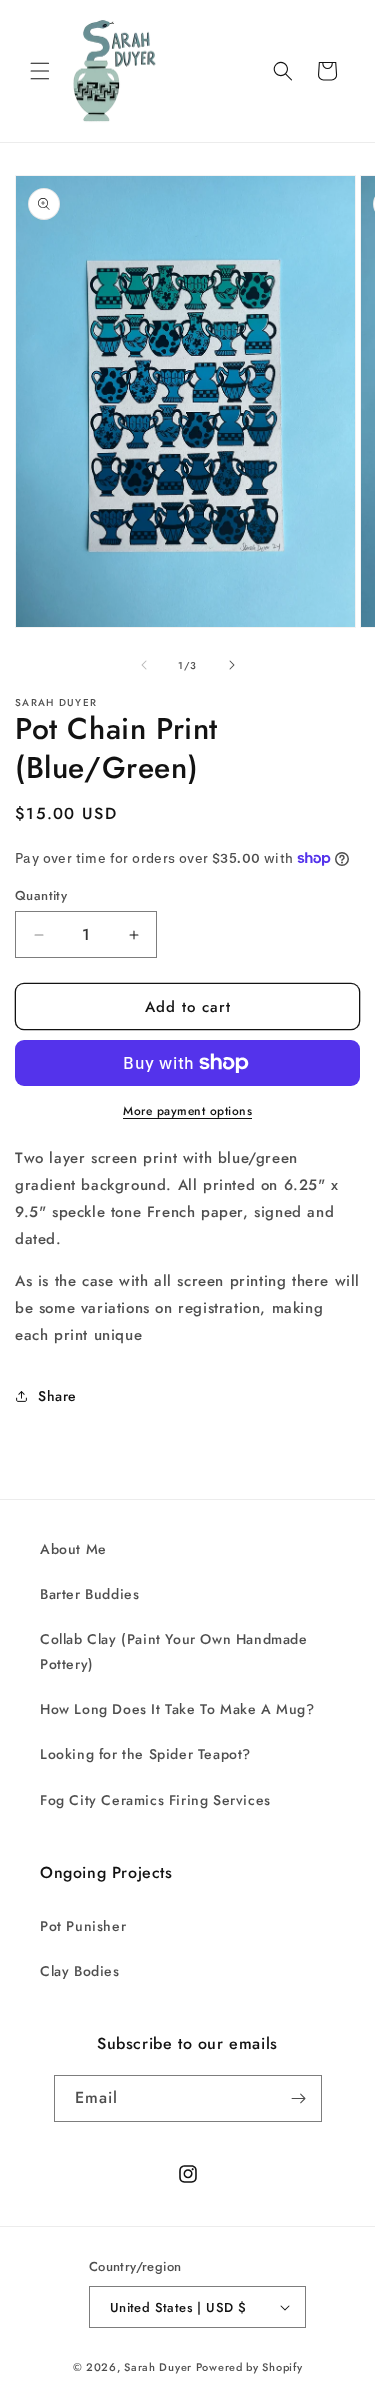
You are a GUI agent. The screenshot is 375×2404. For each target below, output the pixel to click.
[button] (40, 71)
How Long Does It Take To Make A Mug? (177, 1709)
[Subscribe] (299, 2098)
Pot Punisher (83, 1926)
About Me (73, 1549)
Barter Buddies (89, 1594)
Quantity (41, 895)
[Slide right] (232, 665)
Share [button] (57, 1396)
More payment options (187, 1111)
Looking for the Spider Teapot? (145, 1754)
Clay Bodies (80, 1971)
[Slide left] (144, 665)
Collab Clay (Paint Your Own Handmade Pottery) (174, 1651)
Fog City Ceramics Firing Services (155, 1800)
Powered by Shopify (249, 2367)
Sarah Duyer (158, 2367)
